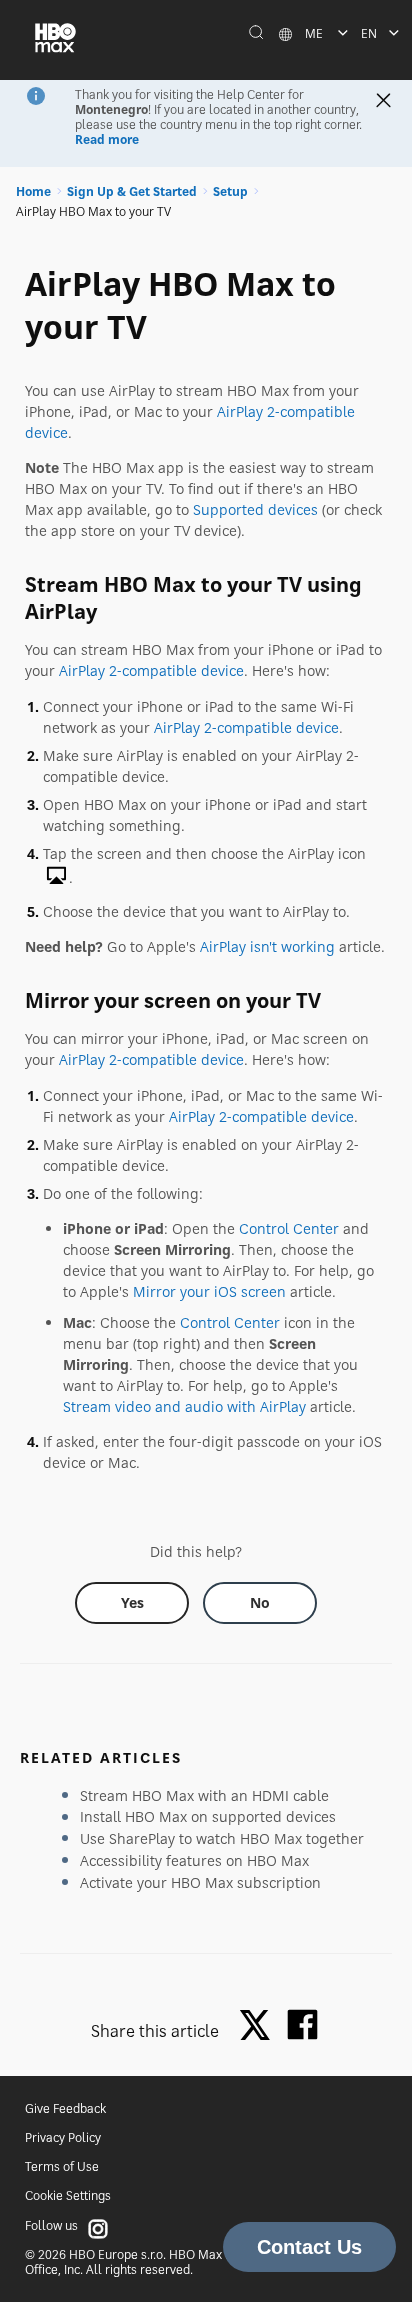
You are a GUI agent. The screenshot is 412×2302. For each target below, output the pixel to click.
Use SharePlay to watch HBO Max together (222, 1838)
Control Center (289, 1228)
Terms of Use (62, 2166)
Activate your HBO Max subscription (200, 1882)
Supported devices (255, 509)
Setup (230, 191)
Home (33, 191)
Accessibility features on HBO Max (194, 1860)
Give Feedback (65, 2108)
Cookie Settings (68, 2195)
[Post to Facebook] (302, 2024)
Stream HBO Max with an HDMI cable (204, 1795)
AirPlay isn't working (267, 946)
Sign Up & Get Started (132, 191)
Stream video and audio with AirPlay (184, 1406)
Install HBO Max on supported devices (208, 1816)
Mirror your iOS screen (209, 1291)
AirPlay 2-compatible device (151, 670)
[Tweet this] (260, 2026)
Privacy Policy (63, 2137)
